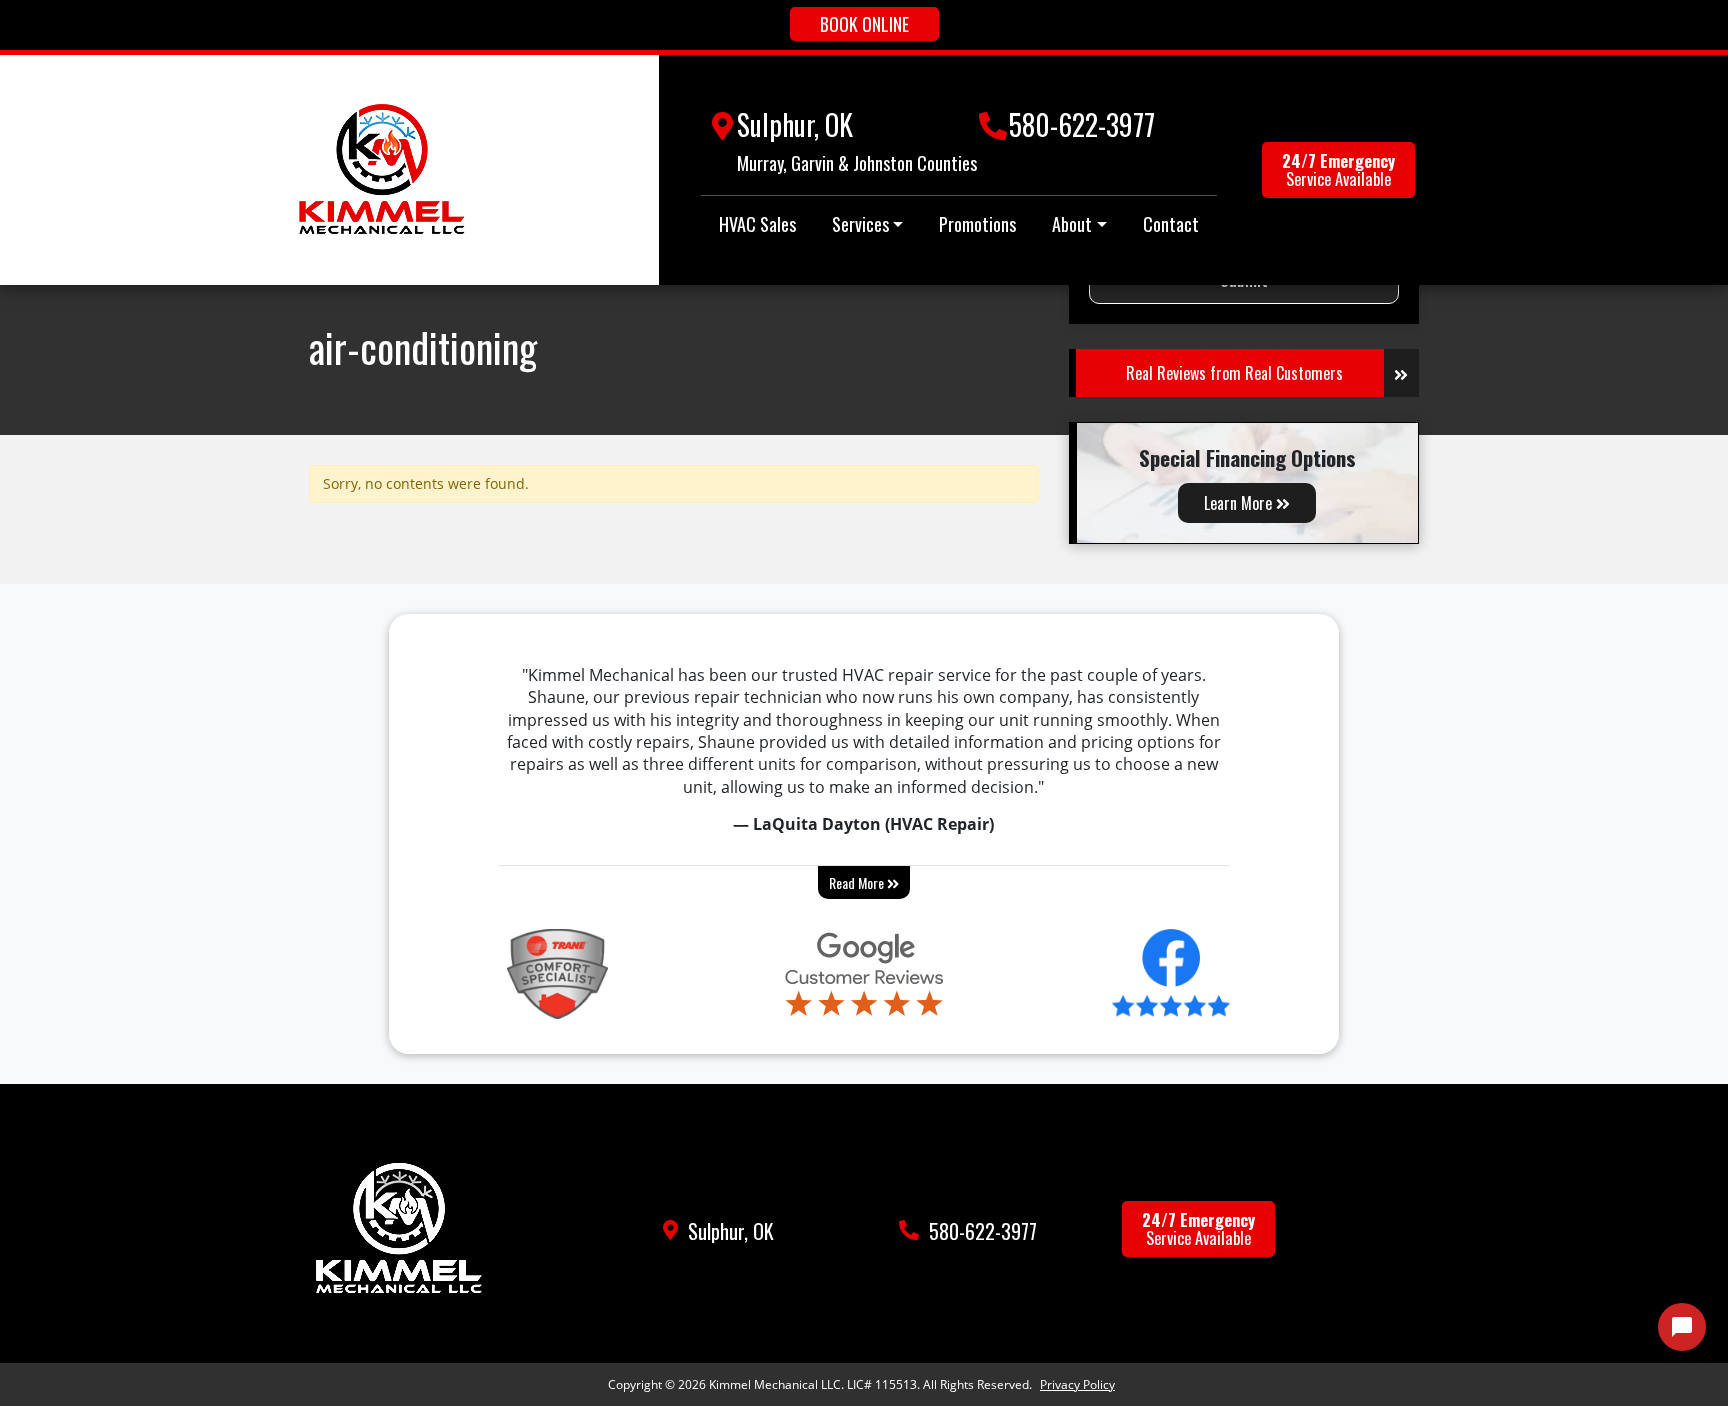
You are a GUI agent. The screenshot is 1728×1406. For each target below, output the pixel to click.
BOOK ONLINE (864, 24)
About (1072, 224)
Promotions (977, 224)
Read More (858, 882)
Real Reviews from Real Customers (1234, 373)
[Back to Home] (382, 170)
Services (860, 224)
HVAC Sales (757, 224)
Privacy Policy (1077, 1384)
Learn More (1240, 503)
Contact (1171, 224)
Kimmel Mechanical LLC (775, 1384)
